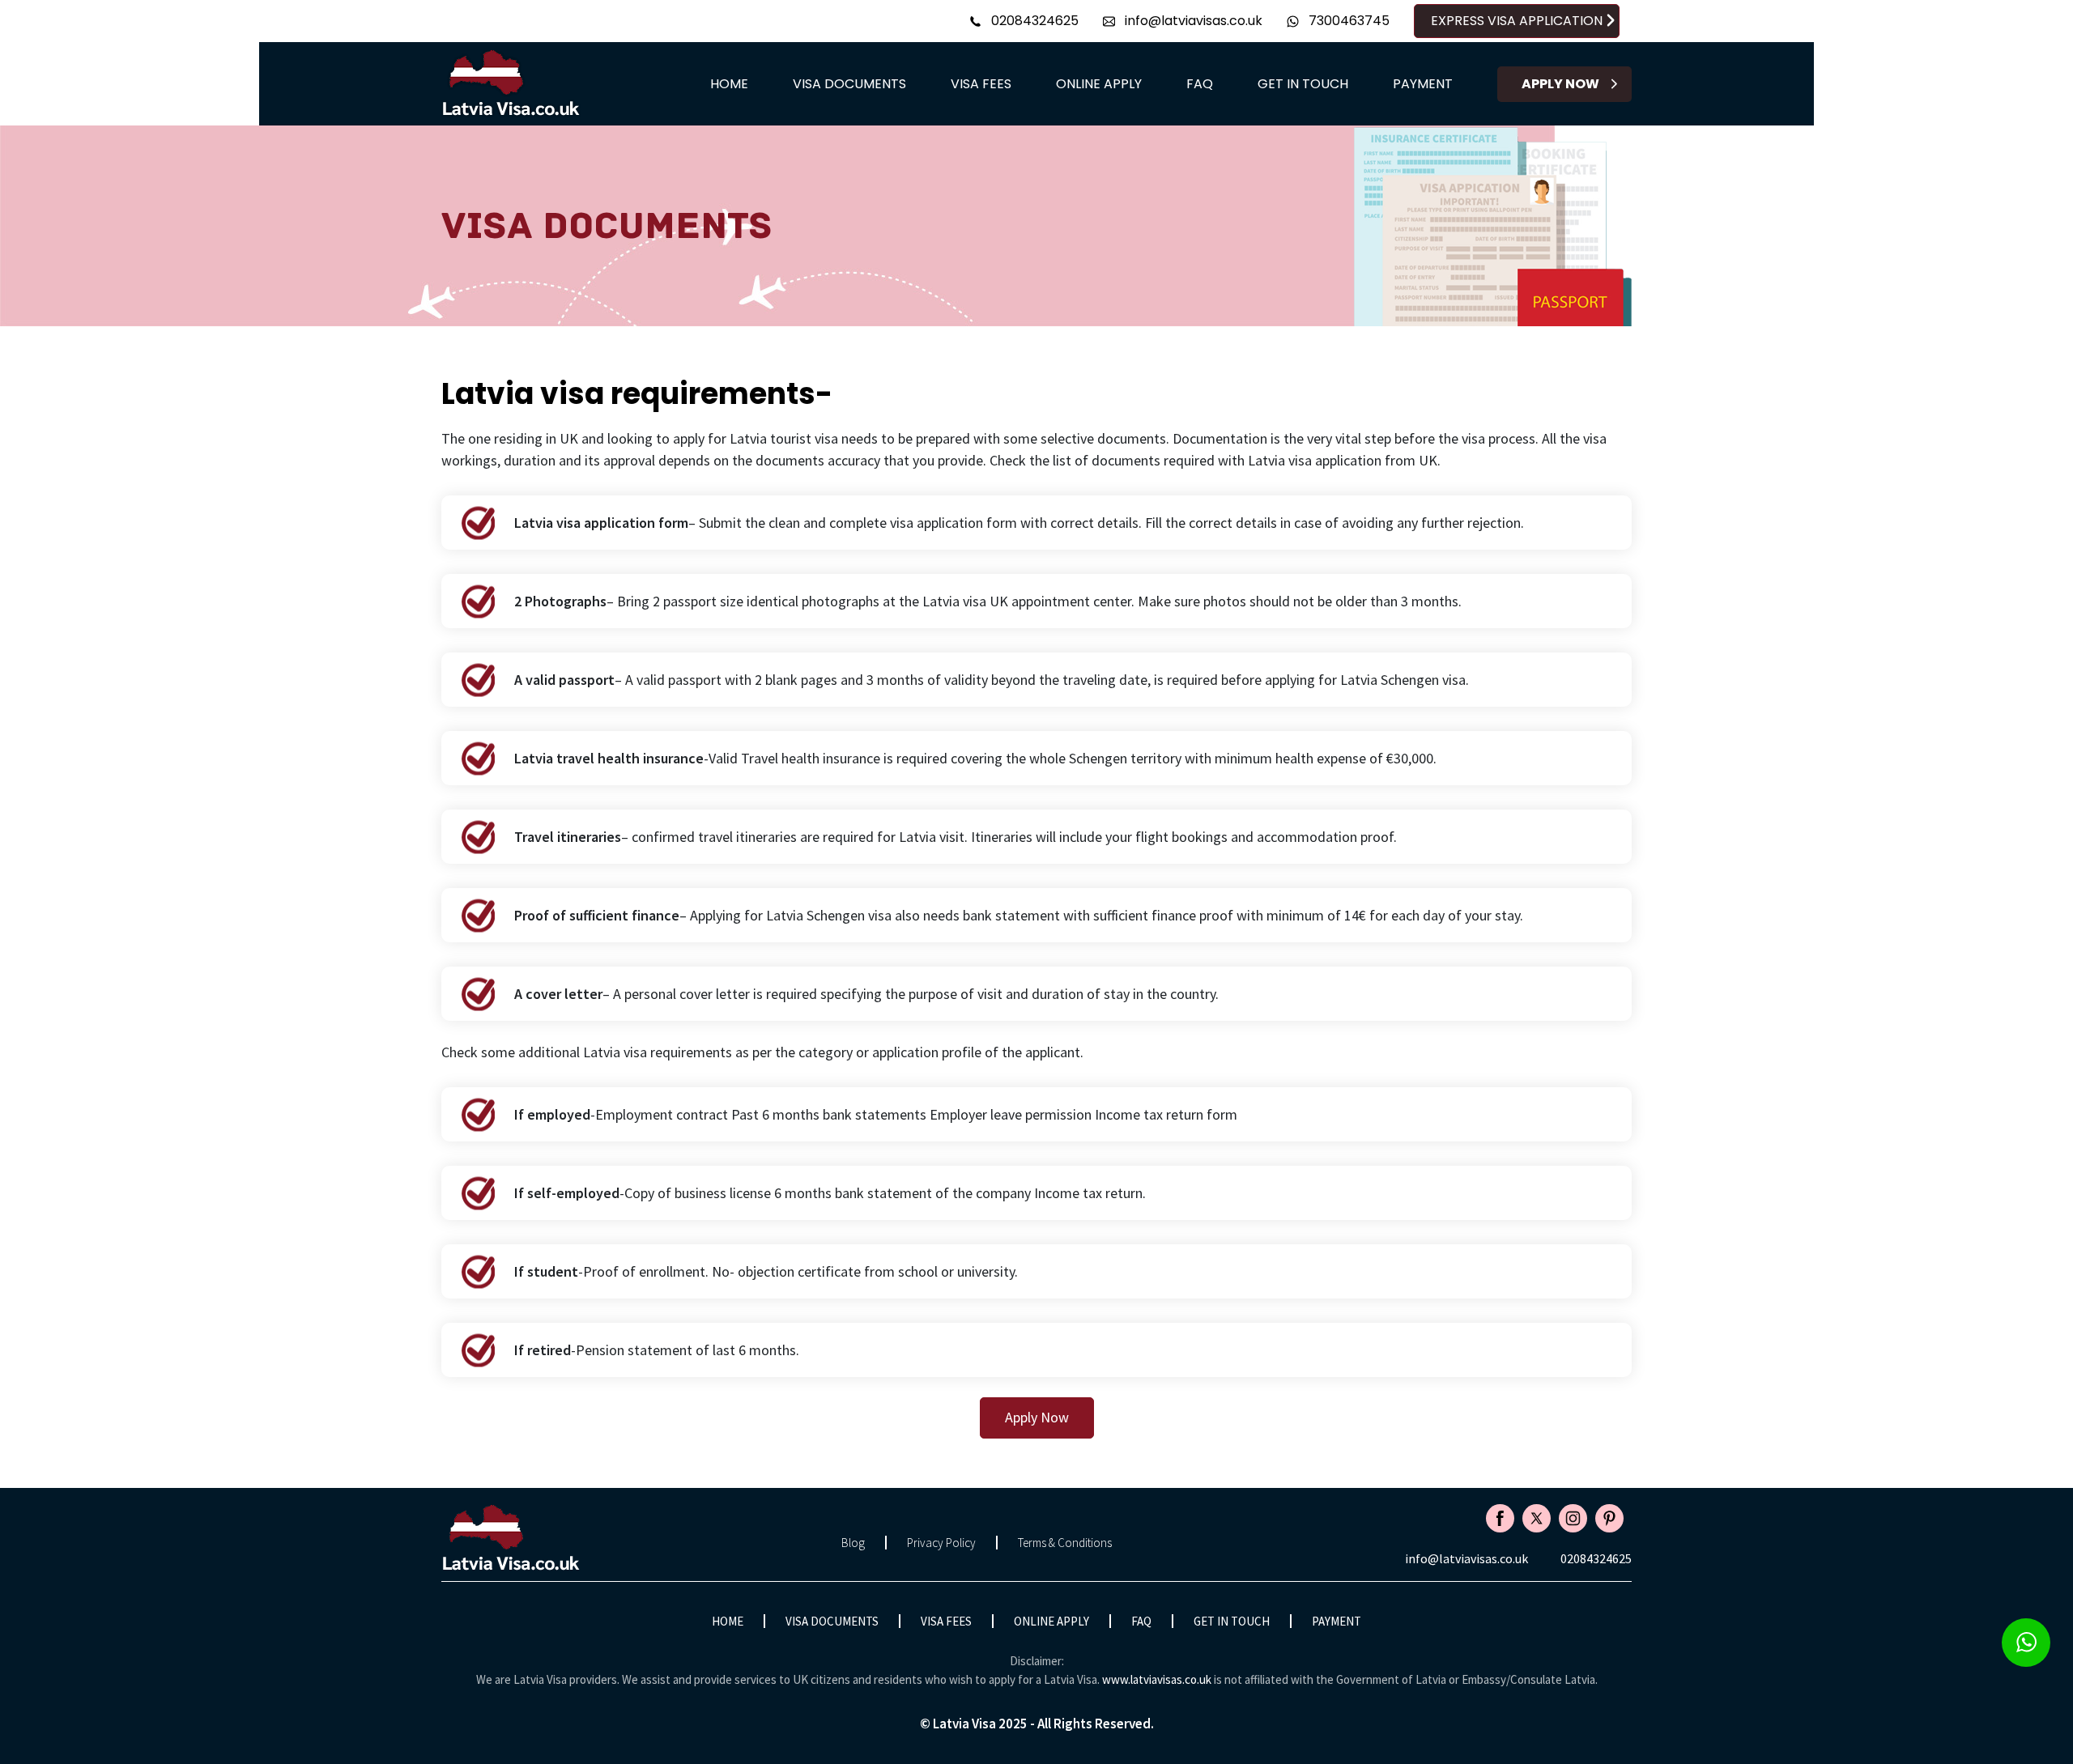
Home (729, 84)
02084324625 (1033, 21)
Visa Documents (849, 84)
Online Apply (1099, 84)
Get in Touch (1303, 84)
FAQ (1200, 84)
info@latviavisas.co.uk (1192, 21)
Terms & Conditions (1065, 1543)
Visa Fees (981, 84)
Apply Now (1560, 84)
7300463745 (1347, 21)
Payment (1423, 84)
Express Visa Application (1517, 21)
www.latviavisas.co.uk (1157, 1679)
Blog (853, 1543)
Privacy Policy (941, 1543)
